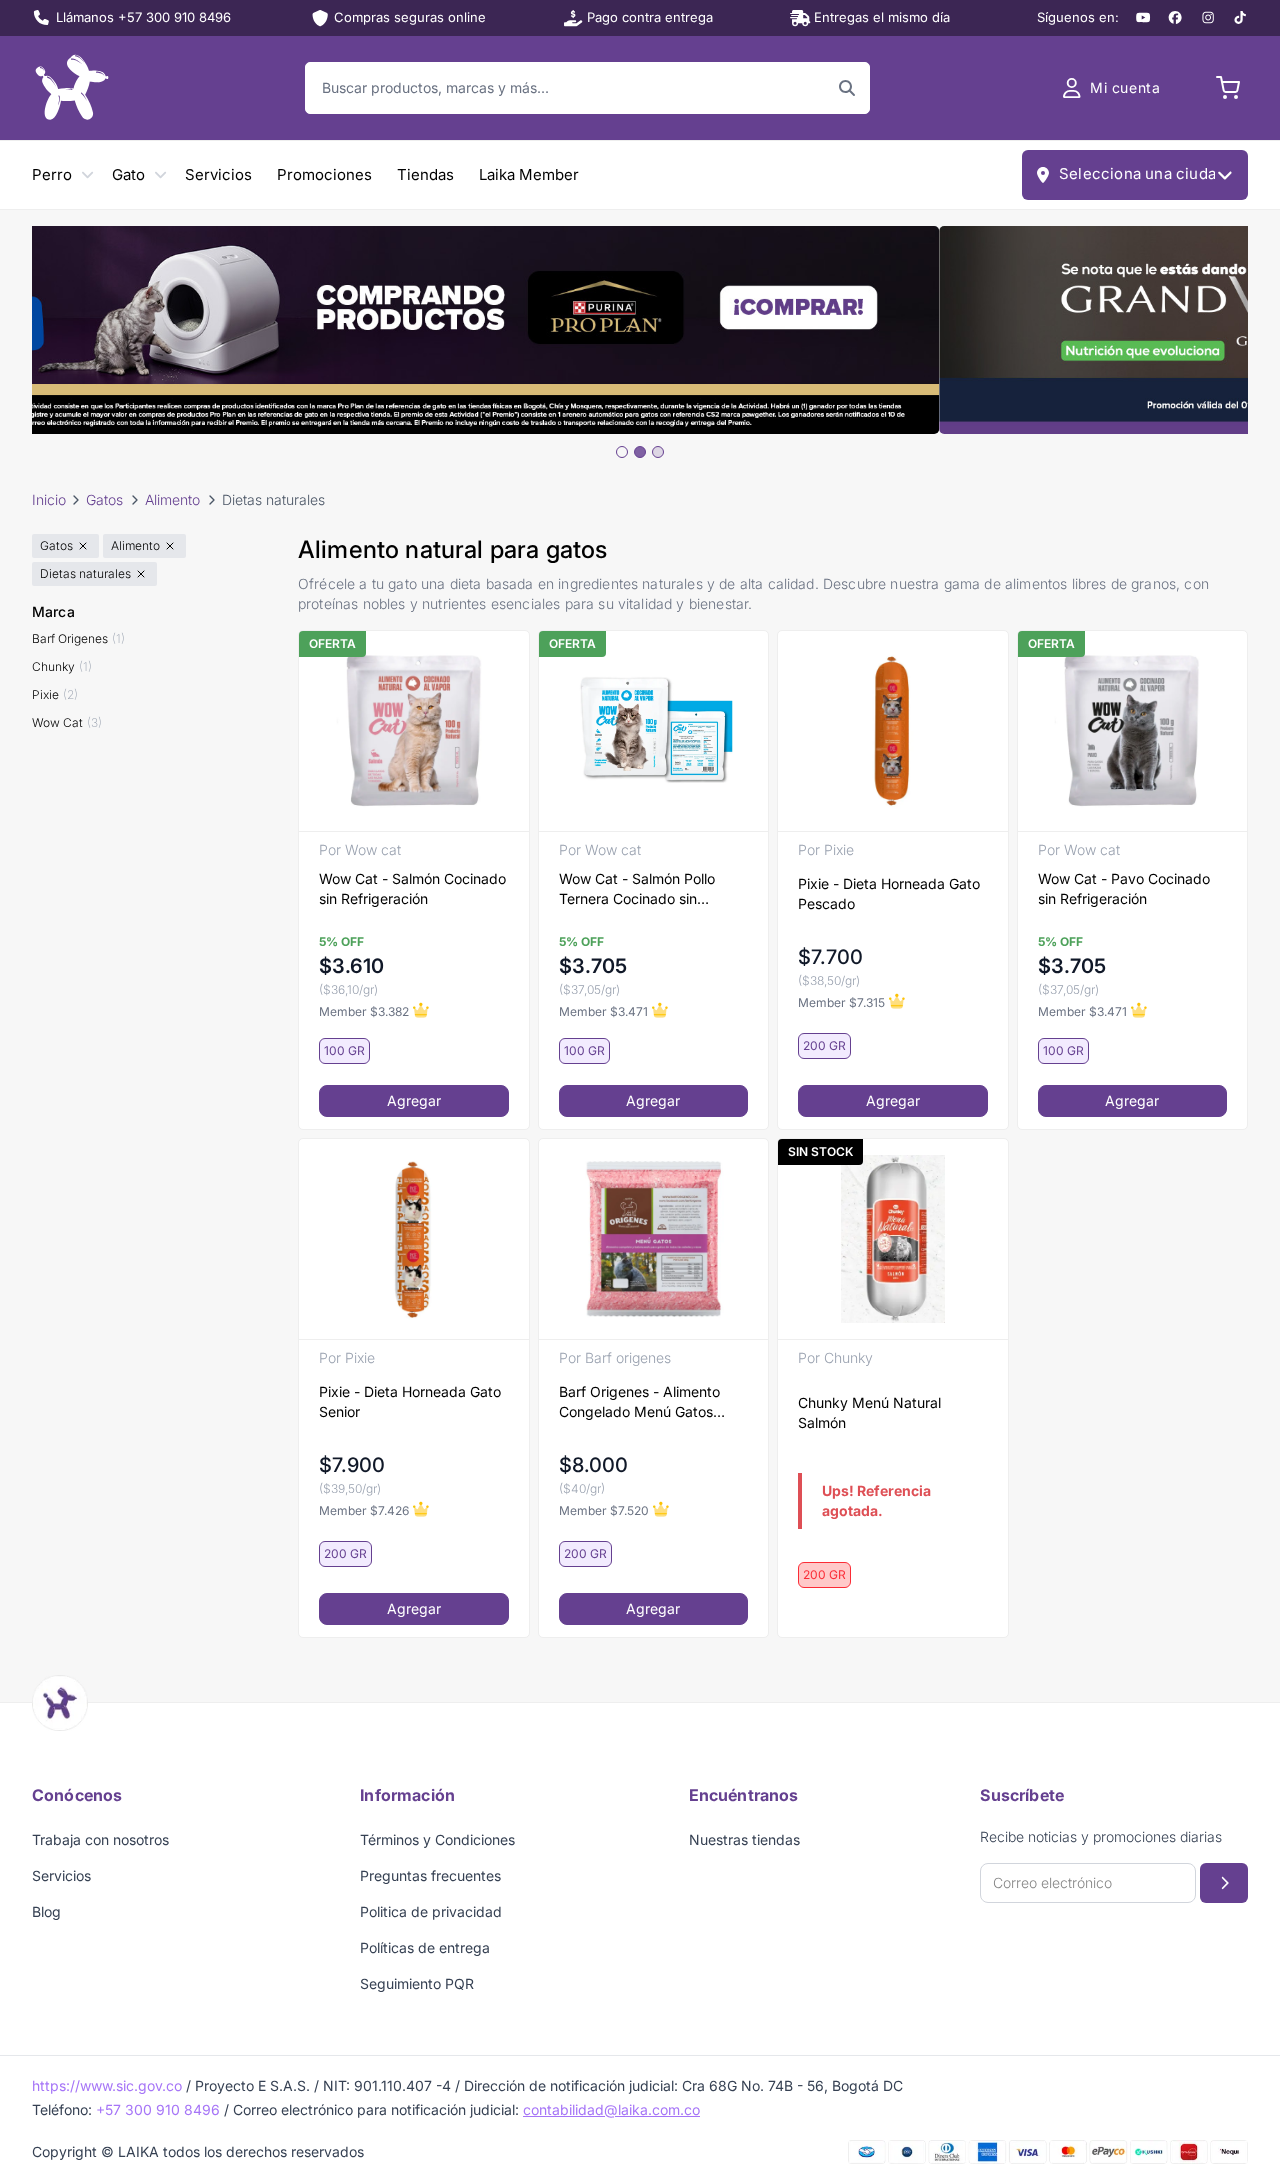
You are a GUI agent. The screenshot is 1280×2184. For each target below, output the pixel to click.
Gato (128, 174)
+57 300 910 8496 (158, 2109)
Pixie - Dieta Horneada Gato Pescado (889, 893)
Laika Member (529, 174)
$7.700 (830, 957)
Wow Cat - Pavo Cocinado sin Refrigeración (1124, 888)
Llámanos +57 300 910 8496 (143, 17)
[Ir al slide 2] (640, 452)
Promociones (324, 174)
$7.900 (352, 1465)
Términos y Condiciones (437, 1839)
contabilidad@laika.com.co (611, 2109)
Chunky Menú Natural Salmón (869, 1412)
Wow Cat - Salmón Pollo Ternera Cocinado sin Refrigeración (637, 889)
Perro (52, 174)
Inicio (49, 499)
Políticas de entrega (425, 1947)
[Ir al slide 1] (622, 452)
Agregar (414, 1100)
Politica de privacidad (431, 1911)
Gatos (104, 499)
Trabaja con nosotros (100, 1839)
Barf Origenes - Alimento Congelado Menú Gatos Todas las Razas (639, 1402)
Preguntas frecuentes (430, 1875)
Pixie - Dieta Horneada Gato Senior (410, 1401)
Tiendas (425, 174)
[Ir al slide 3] (658, 452)
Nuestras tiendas (744, 1839)
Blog (46, 1911)
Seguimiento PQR (417, 1983)
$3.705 (593, 966)
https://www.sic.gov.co (107, 2085)
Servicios (218, 174)
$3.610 (351, 966)
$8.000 (593, 1465)
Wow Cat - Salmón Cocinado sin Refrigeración (412, 888)
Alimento (172, 499)
